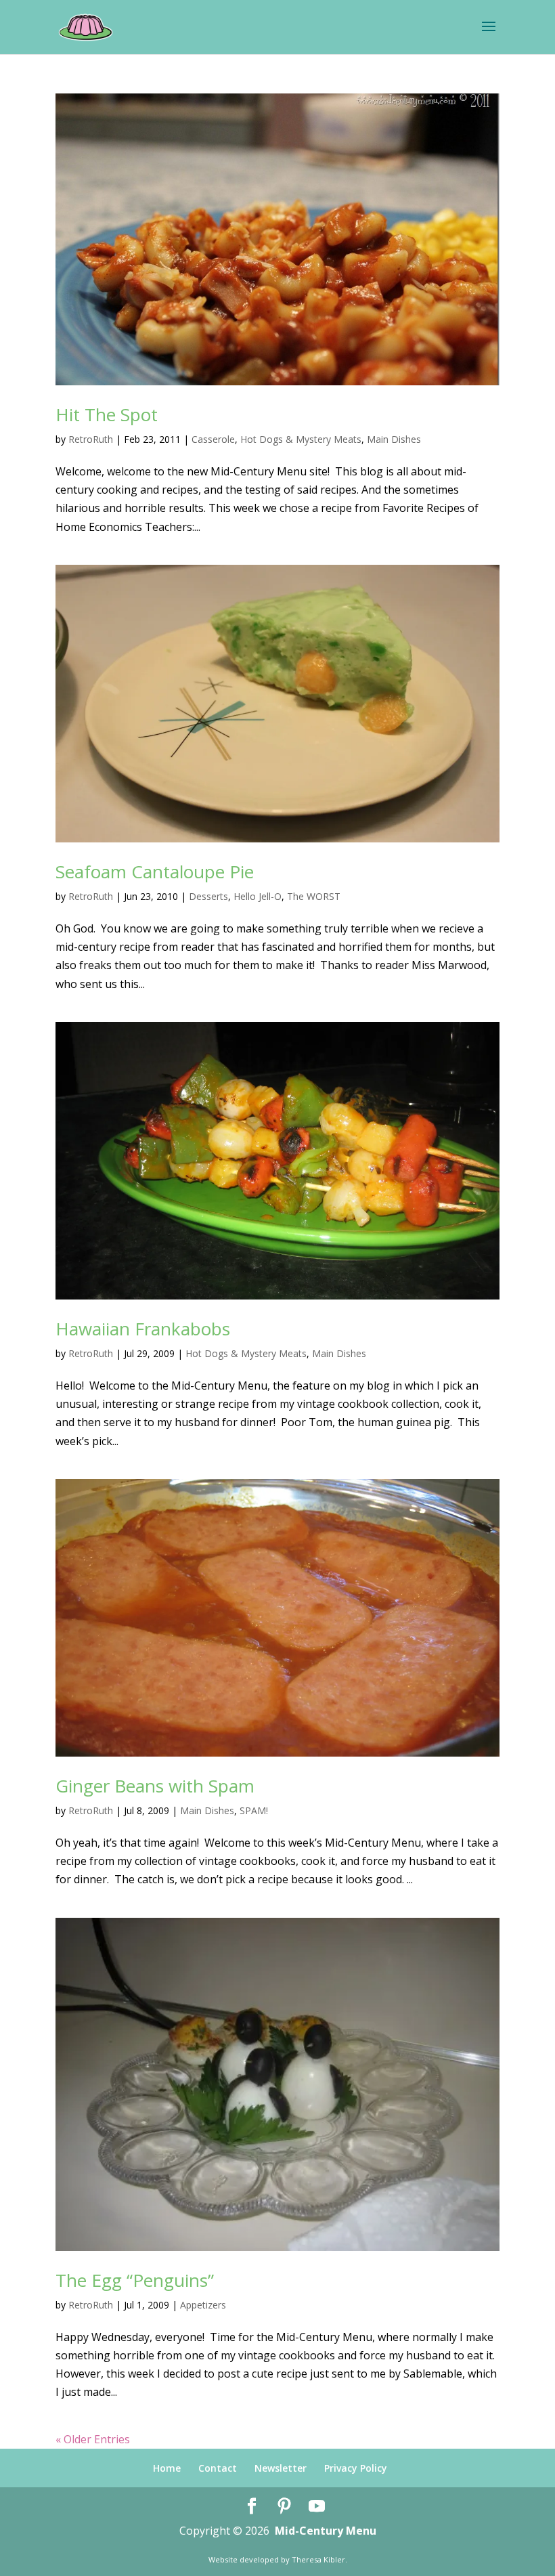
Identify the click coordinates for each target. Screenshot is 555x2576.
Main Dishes (394, 439)
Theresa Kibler (318, 2559)
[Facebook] (252, 2507)
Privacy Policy (356, 2468)
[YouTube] (317, 2507)
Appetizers (203, 2305)
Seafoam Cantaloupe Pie (155, 872)
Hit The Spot (107, 414)
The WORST (314, 896)
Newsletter (281, 2468)
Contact (218, 2468)
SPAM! (254, 1810)
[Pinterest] (284, 2507)
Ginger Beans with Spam (155, 1786)
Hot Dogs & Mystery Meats (301, 439)
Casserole (213, 439)
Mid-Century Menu (326, 2531)
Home (167, 2468)
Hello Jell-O (258, 896)
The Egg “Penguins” (135, 2280)
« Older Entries (93, 2439)
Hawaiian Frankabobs (143, 1329)
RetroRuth (91, 439)
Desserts (208, 896)
